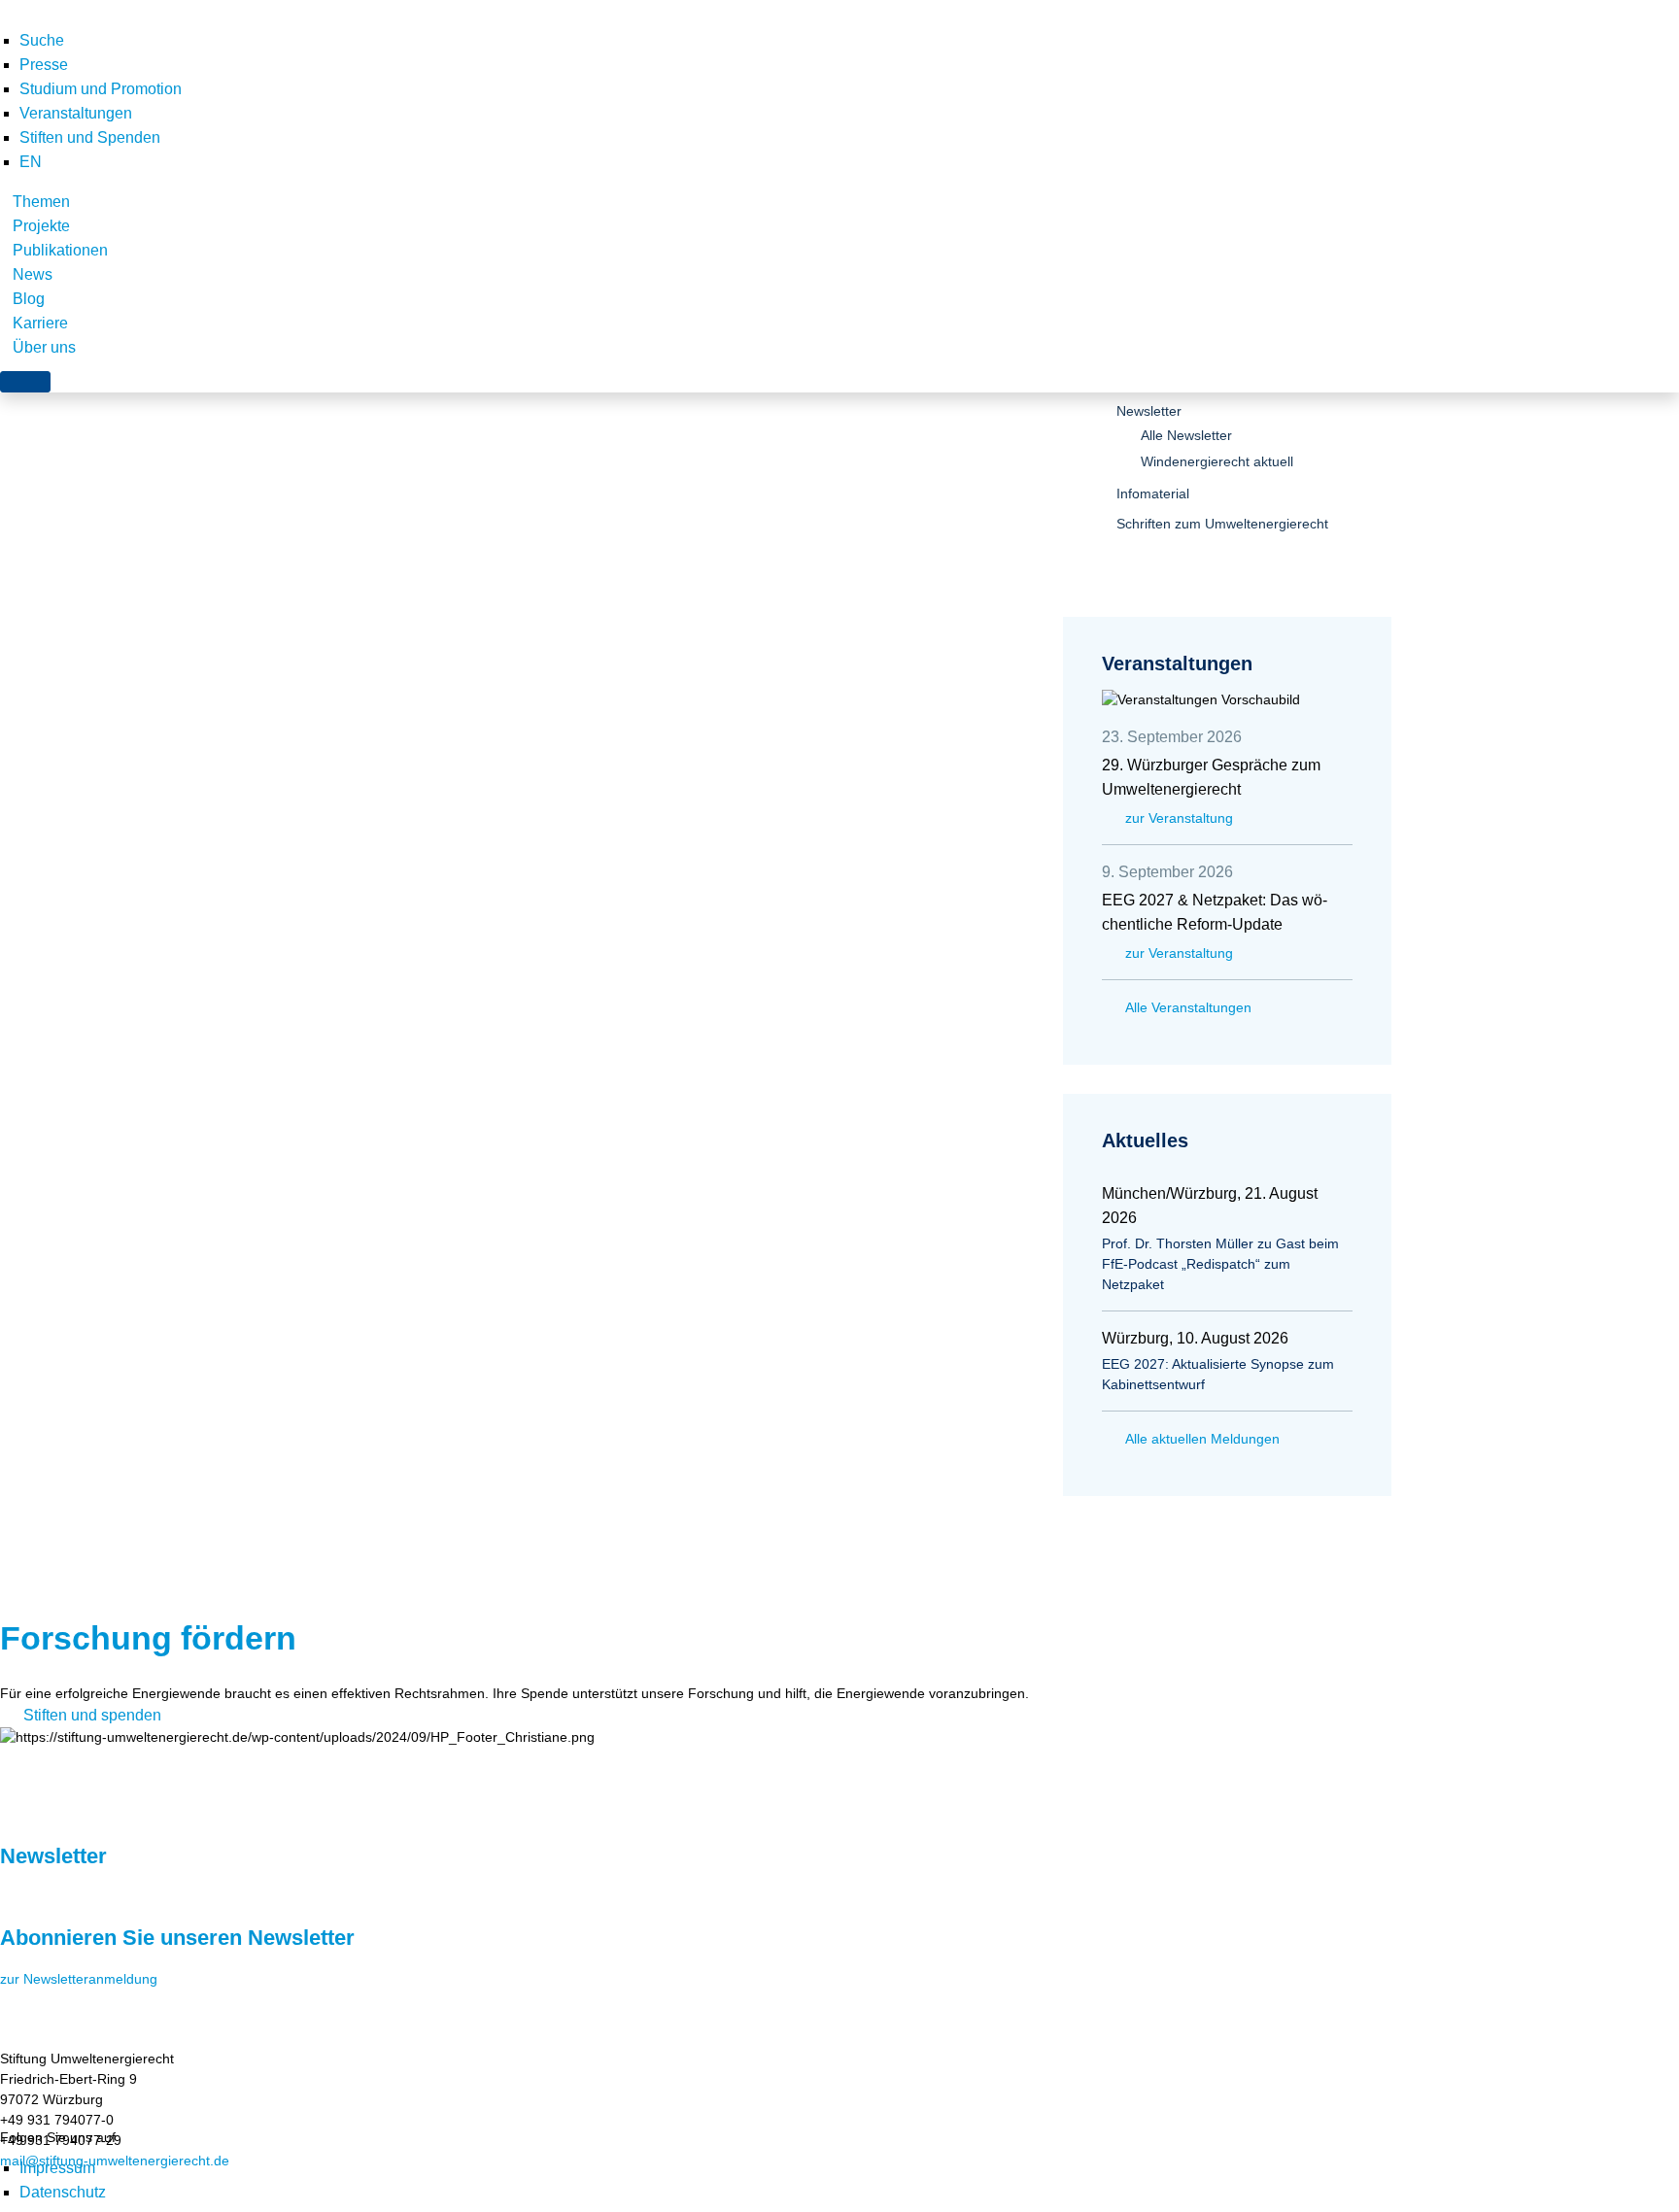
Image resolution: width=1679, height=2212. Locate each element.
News (33, 274)
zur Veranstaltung (1179, 818)
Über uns (44, 347)
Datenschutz (63, 2192)
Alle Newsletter (1186, 435)
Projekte (41, 226)
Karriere (40, 323)
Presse (44, 65)
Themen (41, 202)
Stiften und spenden (92, 1715)
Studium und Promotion (101, 89)
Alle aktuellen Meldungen (1202, 1439)
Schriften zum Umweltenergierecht (1222, 524)
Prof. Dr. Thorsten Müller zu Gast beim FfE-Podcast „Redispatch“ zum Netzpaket (1220, 1264)
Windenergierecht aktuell (1217, 461)
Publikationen (60, 250)
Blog (29, 299)
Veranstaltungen (76, 113)
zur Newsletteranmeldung (79, 1979)
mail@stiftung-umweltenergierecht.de (115, 2161)
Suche (42, 40)
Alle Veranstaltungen (1188, 1007)
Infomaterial (1153, 493)
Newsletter (1149, 411)
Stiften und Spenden (90, 137)
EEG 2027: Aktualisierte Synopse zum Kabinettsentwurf (1218, 1374)
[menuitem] (31, 162)
